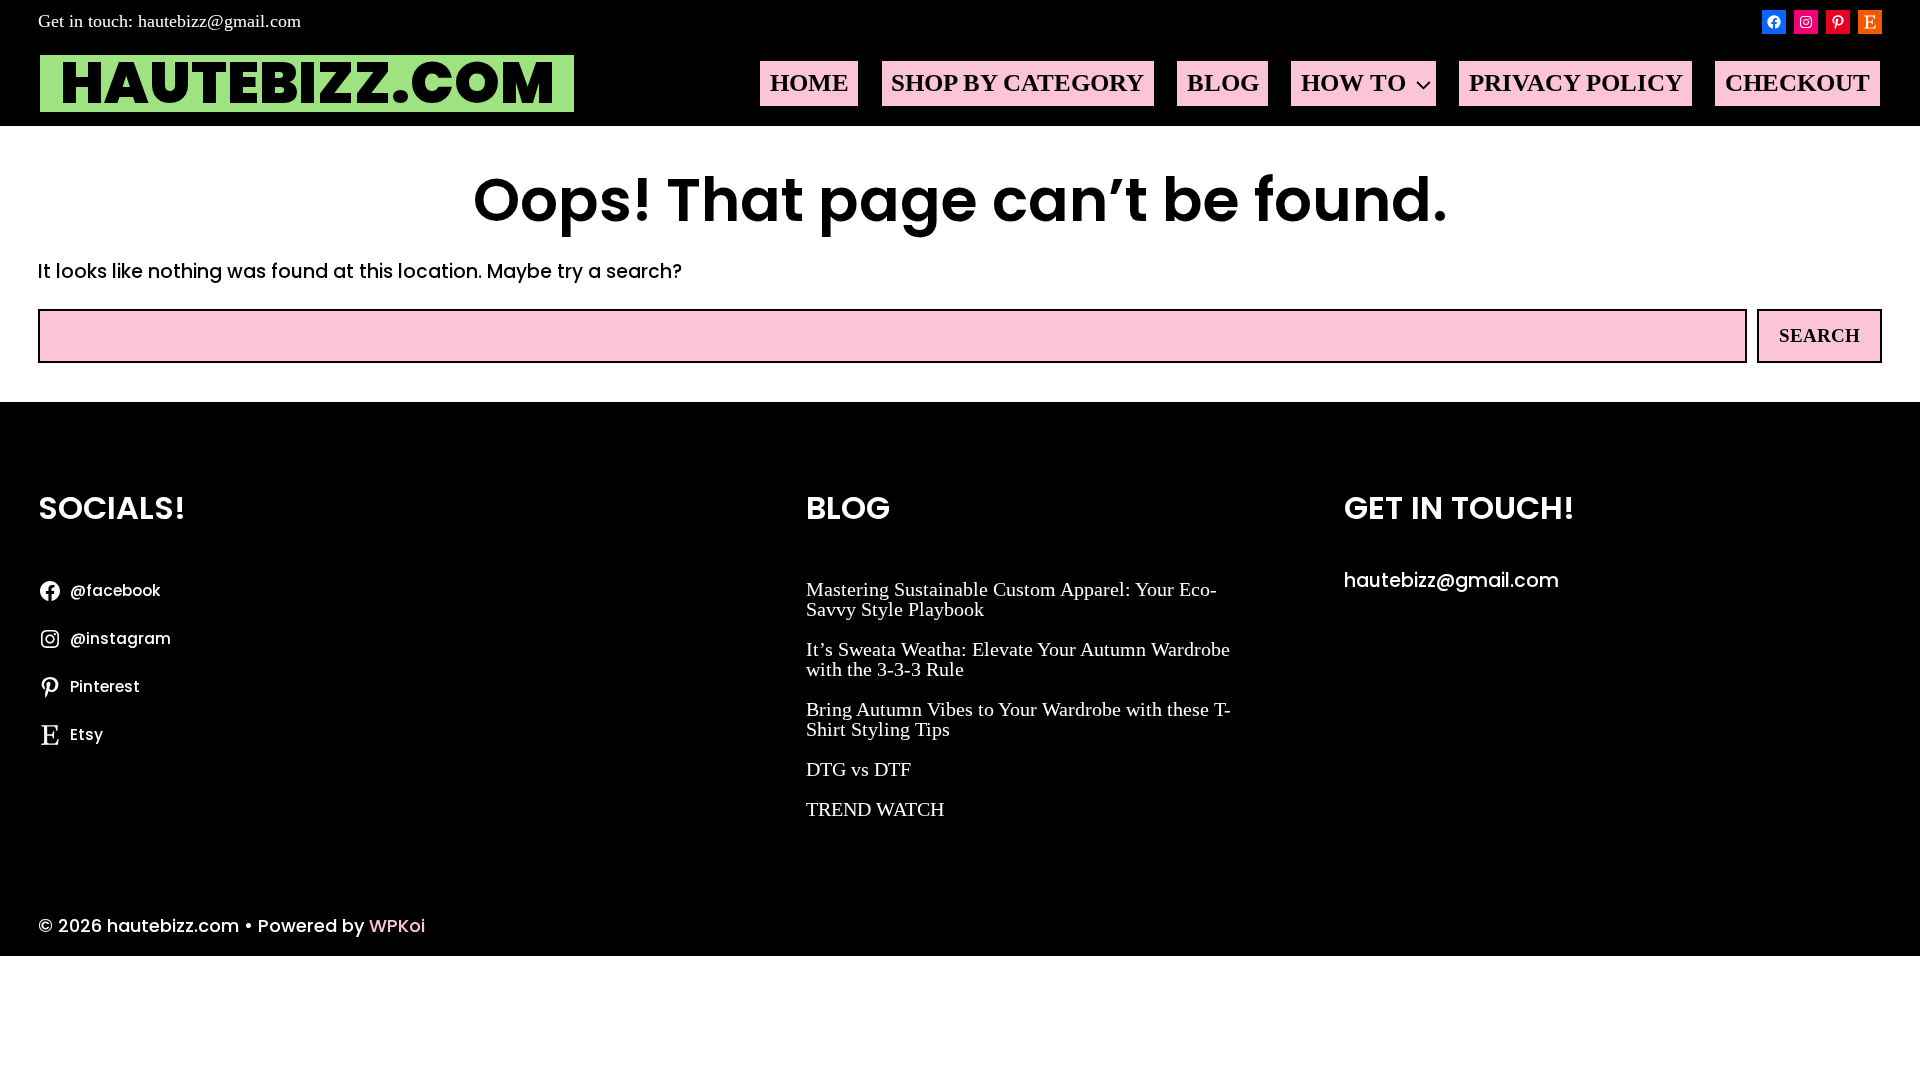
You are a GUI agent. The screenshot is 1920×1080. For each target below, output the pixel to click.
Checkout (1797, 82)
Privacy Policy (1576, 82)
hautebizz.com (307, 84)
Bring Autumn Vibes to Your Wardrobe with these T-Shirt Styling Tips (1018, 719)
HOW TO (1353, 82)
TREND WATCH (875, 809)
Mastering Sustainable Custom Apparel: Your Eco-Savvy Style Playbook (1011, 599)
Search (1819, 335)
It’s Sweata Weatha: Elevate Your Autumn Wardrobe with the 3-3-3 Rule (1018, 659)
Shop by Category (1017, 82)
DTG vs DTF (858, 769)
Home (809, 82)
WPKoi (397, 925)
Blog (1223, 82)
